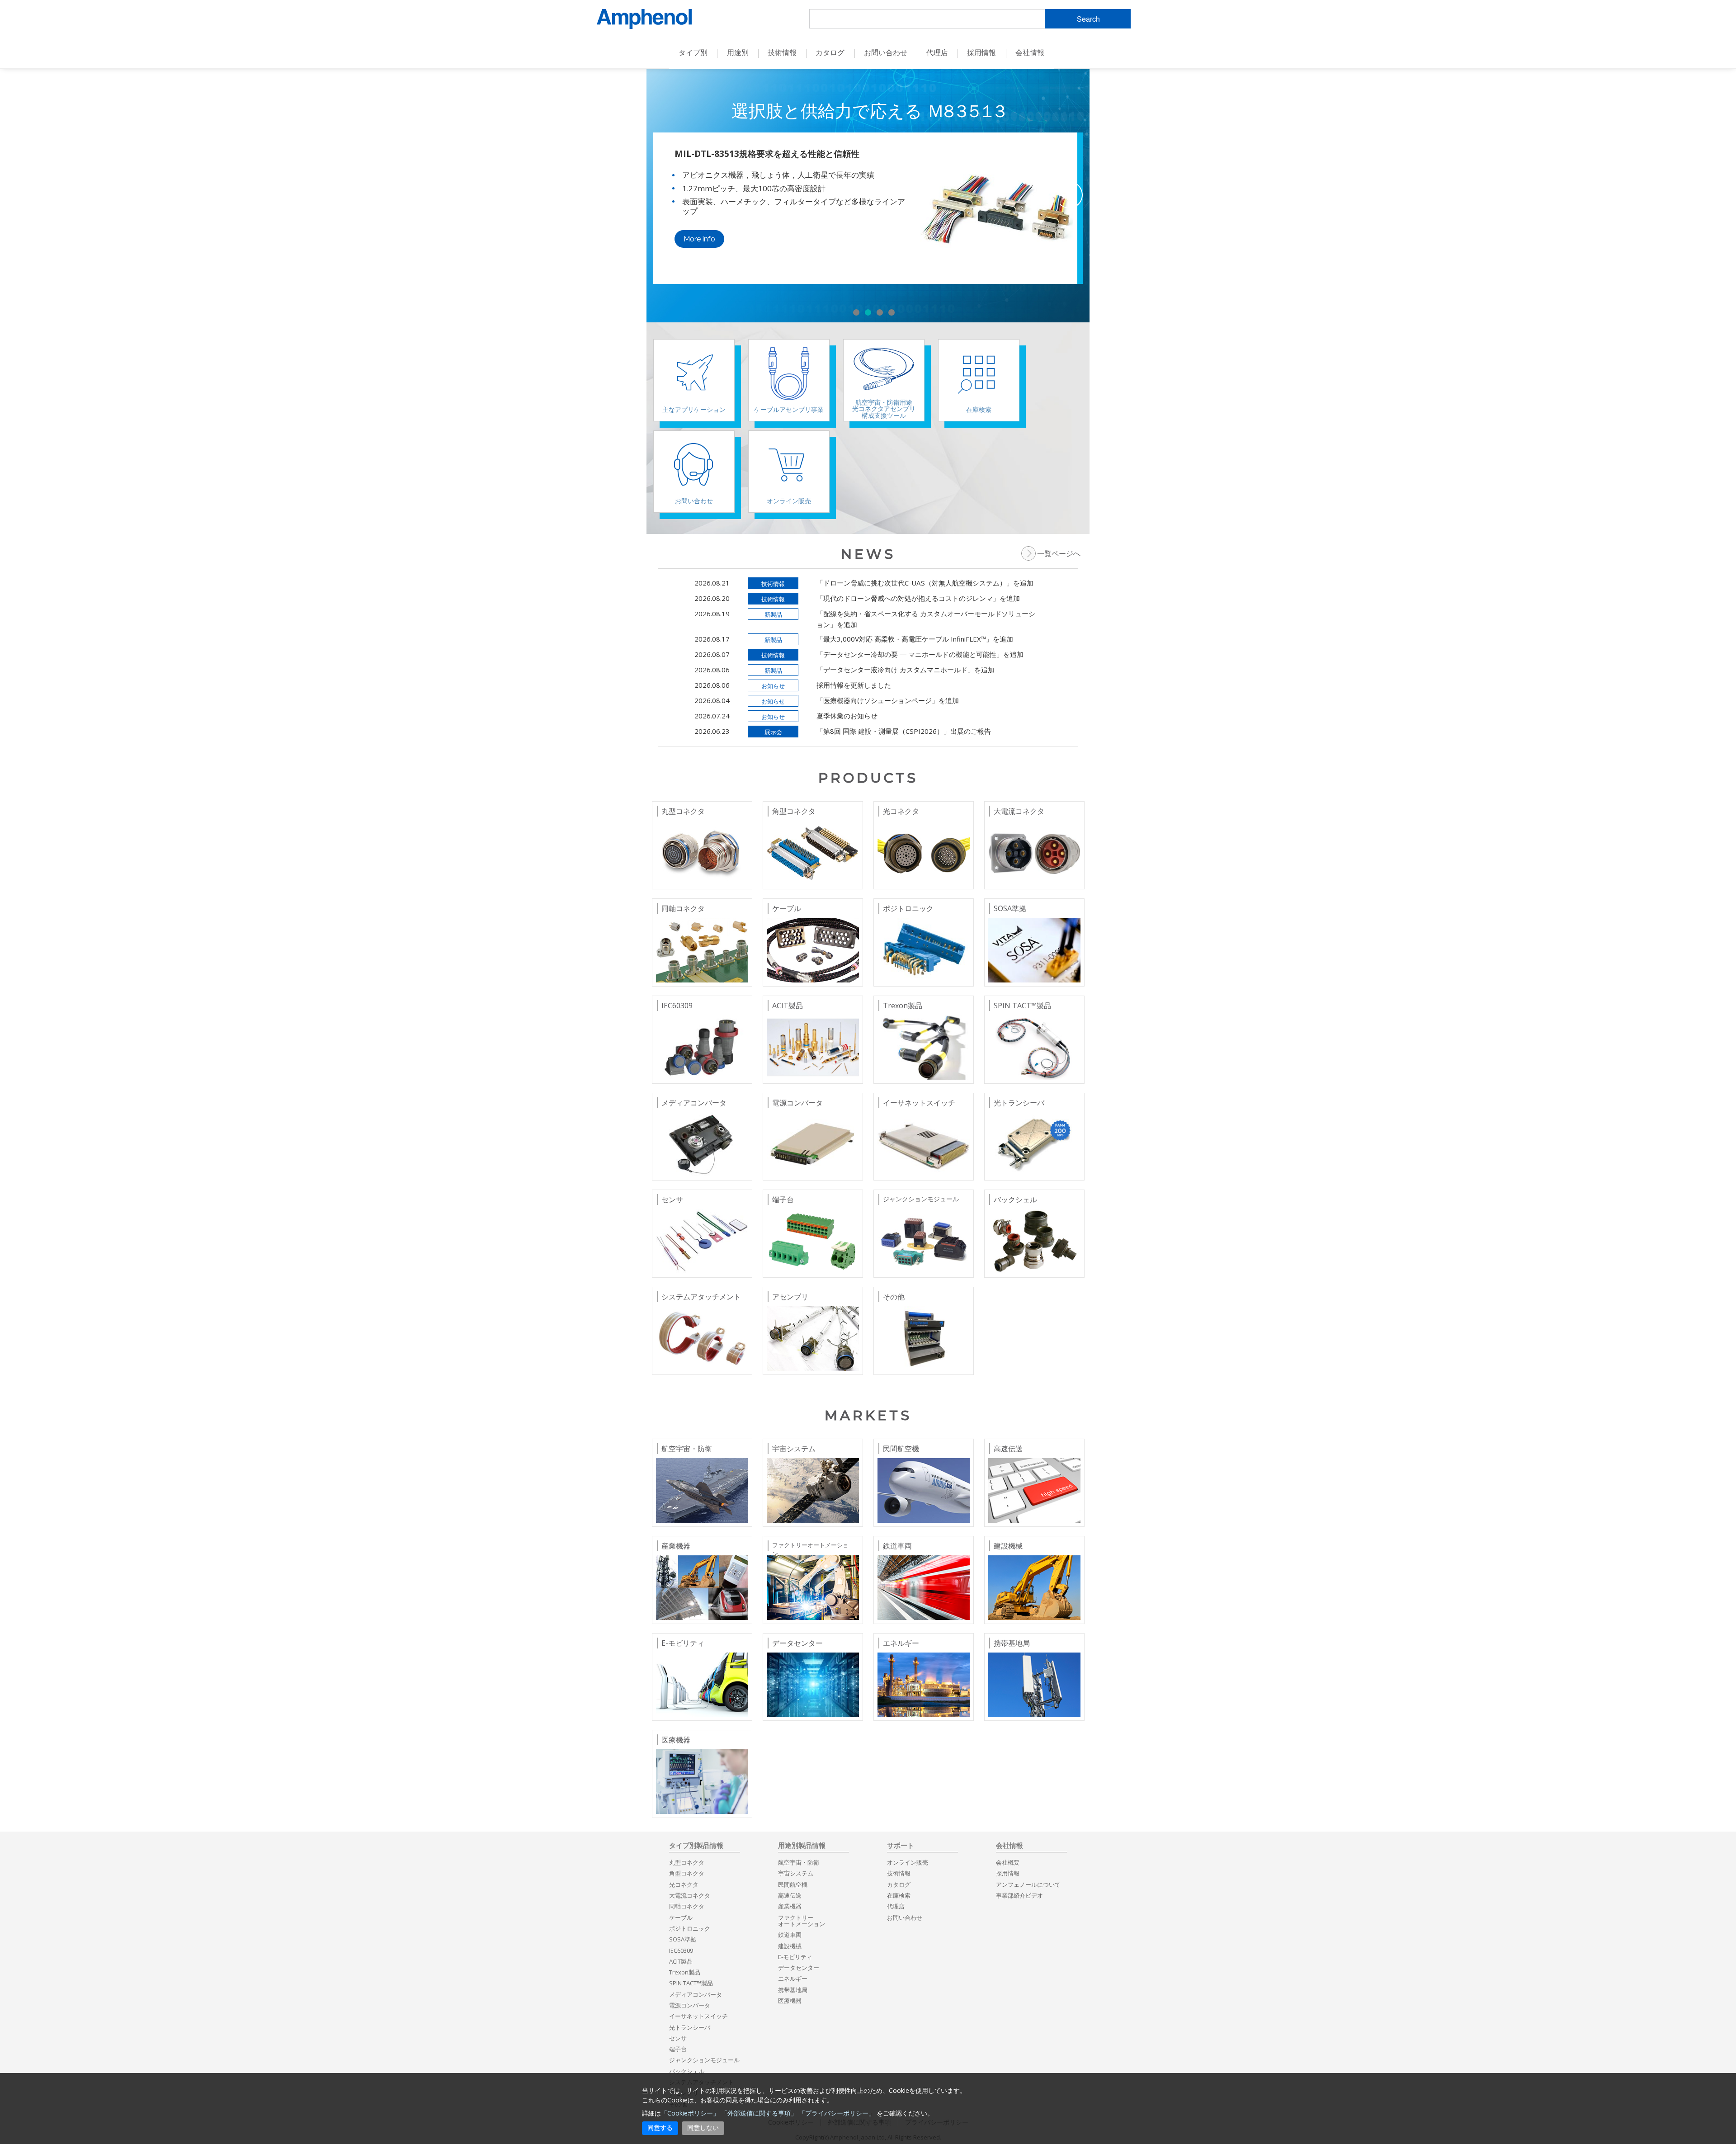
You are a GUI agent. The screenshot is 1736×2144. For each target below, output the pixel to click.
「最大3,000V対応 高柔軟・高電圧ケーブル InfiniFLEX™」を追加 (915, 639)
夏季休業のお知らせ (847, 716)
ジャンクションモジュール (704, 2060)
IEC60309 (681, 1950)
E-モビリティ (795, 1957)
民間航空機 (793, 1884)
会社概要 (1008, 1862)
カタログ (830, 52)
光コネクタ (684, 1884)
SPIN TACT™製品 (691, 1983)
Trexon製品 (685, 1972)
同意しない (703, 2128)
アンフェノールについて (1028, 1884)
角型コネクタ (687, 1873)
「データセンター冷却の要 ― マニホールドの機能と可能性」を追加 (920, 654)
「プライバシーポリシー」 (837, 2113)
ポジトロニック (690, 1928)
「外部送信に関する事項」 (759, 2113)
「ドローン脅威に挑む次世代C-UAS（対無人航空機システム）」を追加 (925, 583)
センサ (678, 2038)
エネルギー (793, 1979)
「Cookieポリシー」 (690, 2113)
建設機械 (790, 1946)
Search (1088, 19)
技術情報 (899, 1873)
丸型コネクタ (687, 1862)
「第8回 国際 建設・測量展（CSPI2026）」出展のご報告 (904, 731)
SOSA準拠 (683, 1939)
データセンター (799, 1968)
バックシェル (687, 2071)
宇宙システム (796, 1873)
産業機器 (790, 1906)
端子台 (678, 2049)
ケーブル (681, 1917)
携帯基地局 (793, 1990)
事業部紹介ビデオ (1019, 1895)
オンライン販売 (908, 1862)
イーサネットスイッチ (698, 2016)
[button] (856, 312)
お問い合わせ (905, 1917)
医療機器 (790, 2001)
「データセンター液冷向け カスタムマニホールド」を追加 (906, 670)
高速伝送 (790, 1895)
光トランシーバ (690, 2027)
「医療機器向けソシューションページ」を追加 (888, 700)
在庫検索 (899, 1895)
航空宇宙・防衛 (799, 1862)
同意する (660, 2128)
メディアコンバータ (696, 1994)
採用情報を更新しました (854, 685)
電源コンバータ (690, 2005)
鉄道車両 (790, 1935)
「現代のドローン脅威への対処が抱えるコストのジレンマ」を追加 (918, 598)
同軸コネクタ (687, 1906)
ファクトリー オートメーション (802, 1921)
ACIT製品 (681, 1961)
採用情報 (981, 52)
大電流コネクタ (690, 1895)
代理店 (937, 52)
